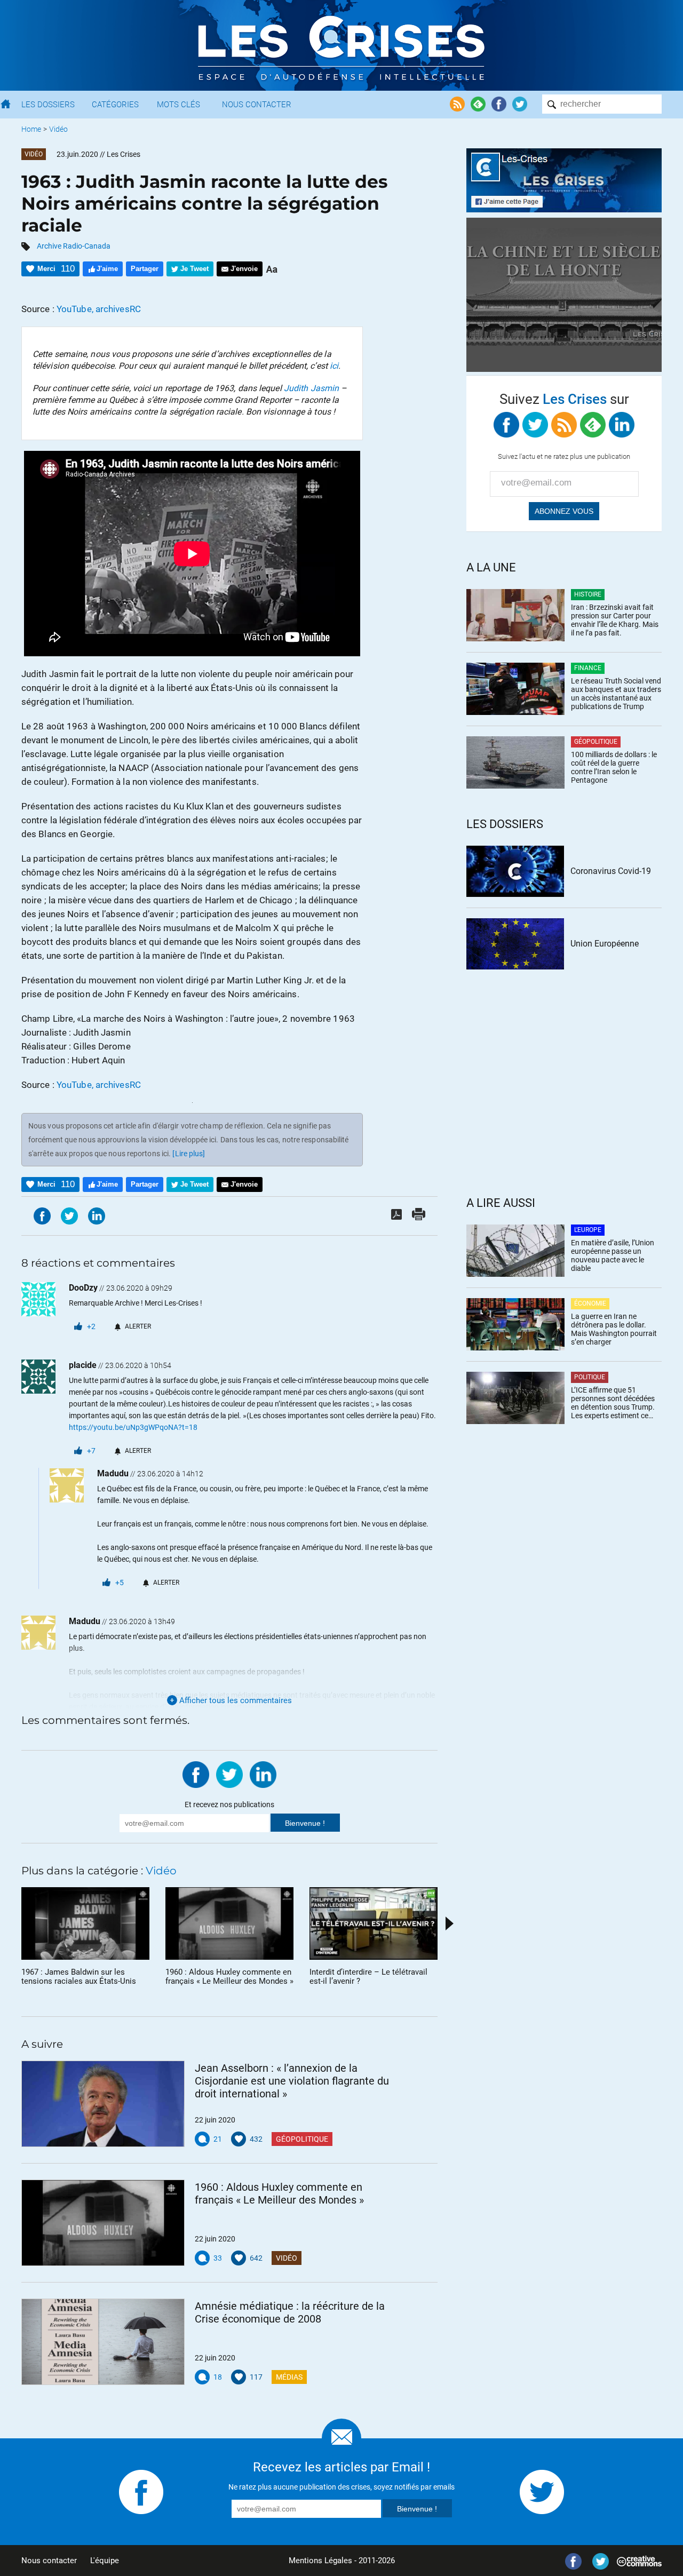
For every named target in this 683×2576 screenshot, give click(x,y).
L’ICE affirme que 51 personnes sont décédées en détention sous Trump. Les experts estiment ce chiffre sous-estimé (613, 1403)
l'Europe (588, 1230)
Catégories (115, 105)
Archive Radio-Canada (74, 246)
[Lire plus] (189, 1154)
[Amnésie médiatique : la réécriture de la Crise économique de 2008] (103, 2342)
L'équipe (105, 2561)
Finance (588, 668)
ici (334, 366)
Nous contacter (49, 2561)
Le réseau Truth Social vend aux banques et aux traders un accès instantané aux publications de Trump (616, 694)
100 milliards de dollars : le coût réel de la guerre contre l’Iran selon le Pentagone (614, 767)
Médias (289, 2377)
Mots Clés (178, 105)
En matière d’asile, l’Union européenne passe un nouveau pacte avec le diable (613, 1255)
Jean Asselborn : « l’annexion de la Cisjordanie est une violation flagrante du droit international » (292, 2081)
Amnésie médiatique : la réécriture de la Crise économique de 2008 (290, 2312)
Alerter (138, 1326)
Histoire (588, 594)
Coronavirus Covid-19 (611, 871)
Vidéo (58, 129)
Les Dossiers (48, 105)
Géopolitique (302, 2139)
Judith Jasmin (311, 388)
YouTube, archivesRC (99, 309)
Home (31, 129)
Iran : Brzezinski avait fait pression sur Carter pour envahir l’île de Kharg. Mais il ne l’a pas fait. (615, 620)
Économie (590, 1303)
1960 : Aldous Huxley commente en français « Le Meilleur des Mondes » (279, 2193)
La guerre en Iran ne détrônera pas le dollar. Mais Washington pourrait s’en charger (614, 1329)
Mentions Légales (320, 2561)
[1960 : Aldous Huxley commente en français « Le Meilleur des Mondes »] (103, 2223)
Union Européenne (605, 944)
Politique (590, 1377)
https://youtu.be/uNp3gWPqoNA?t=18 (133, 1427)
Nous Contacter (257, 105)
